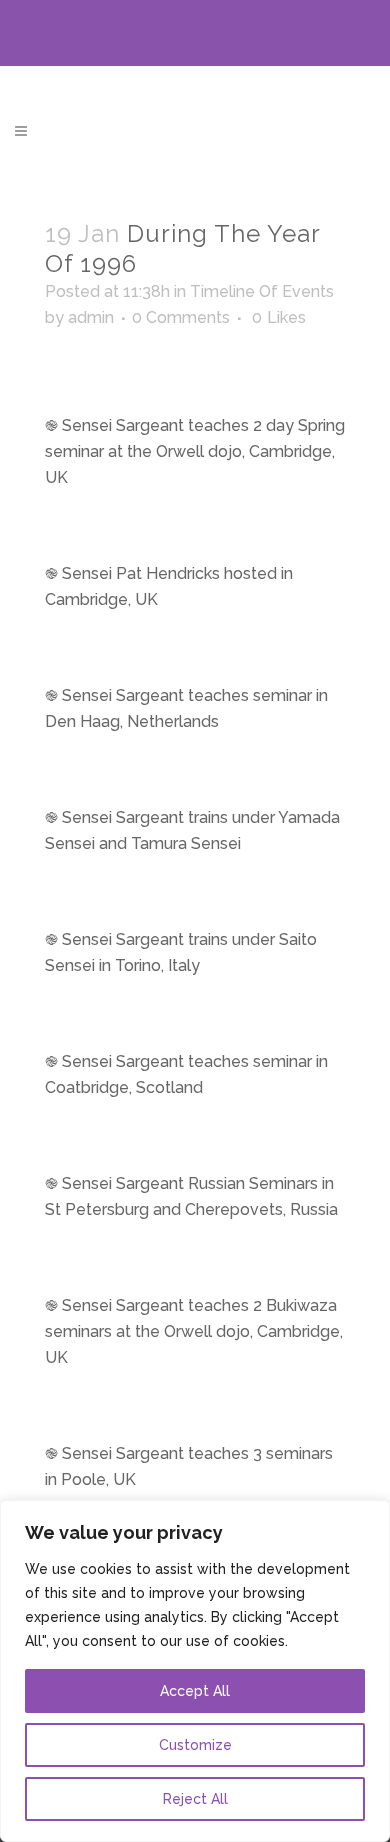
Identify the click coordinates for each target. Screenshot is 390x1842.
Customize (195, 1745)
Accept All (195, 1691)
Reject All (195, 1799)
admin (91, 317)
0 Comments (181, 317)
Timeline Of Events (262, 291)
